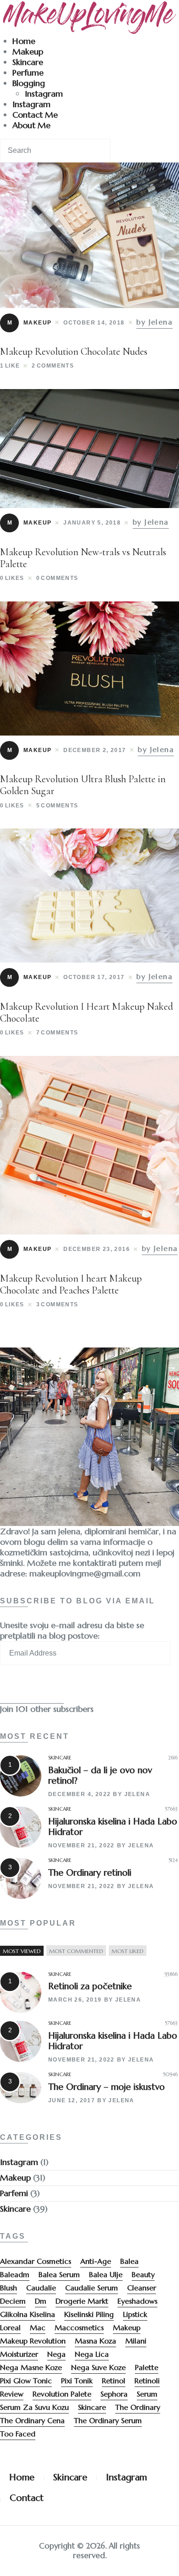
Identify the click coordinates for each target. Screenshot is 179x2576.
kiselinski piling (89, 2314)
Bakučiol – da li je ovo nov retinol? (100, 1775)
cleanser (142, 2288)
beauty (143, 2274)
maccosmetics (79, 2327)
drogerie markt (82, 2301)
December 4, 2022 (79, 1794)
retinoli (147, 2381)
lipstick (135, 2314)
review (12, 2394)
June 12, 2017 (72, 2100)
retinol (114, 2381)
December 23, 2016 (97, 1249)
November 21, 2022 (81, 1845)
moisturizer (19, 2354)
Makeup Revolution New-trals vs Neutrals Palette (83, 558)
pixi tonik (77, 2381)
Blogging (29, 83)
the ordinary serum (108, 2420)
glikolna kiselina (28, 2314)
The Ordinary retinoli (90, 1872)
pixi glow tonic (26, 2381)
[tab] (22, 1951)
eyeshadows (137, 2301)
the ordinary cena (32, 2420)
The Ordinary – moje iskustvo (106, 2087)
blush (8, 2288)
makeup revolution (33, 2341)
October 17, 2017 (94, 977)
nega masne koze (31, 2367)
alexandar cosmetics (36, 2261)
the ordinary (138, 2407)
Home (24, 41)
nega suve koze (98, 2367)
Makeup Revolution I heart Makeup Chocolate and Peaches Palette (71, 1284)
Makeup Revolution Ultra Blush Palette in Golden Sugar (83, 785)
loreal (10, 2327)
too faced (18, 2434)
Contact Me (35, 115)
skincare (92, 2407)
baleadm (15, 2274)
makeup (127, 2327)
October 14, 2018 (94, 323)
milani (136, 2341)
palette (147, 2367)
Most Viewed (22, 1951)
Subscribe (32, 1688)
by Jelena (154, 322)
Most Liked (128, 1951)
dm (41, 2301)
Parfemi (14, 2193)
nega (56, 2354)
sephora (114, 2394)
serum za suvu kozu (34, 2407)
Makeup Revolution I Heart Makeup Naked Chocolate (87, 1012)
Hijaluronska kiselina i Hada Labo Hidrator (113, 1826)
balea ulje (106, 2274)
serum (147, 2394)
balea (129, 2261)
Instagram (44, 94)
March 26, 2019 (75, 2000)
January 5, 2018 (92, 523)
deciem (13, 2301)
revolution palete (62, 2394)
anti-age (96, 2261)
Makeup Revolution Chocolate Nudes (74, 352)
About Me (31, 125)
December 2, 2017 (95, 750)
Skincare (28, 62)
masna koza (95, 2341)
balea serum (59, 2274)
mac (38, 2327)
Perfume (28, 73)
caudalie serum (92, 2288)
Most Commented (76, 1951)
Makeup (28, 51)
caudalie (41, 2288)
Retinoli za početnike (90, 1986)
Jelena (137, 1794)
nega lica (92, 2354)
